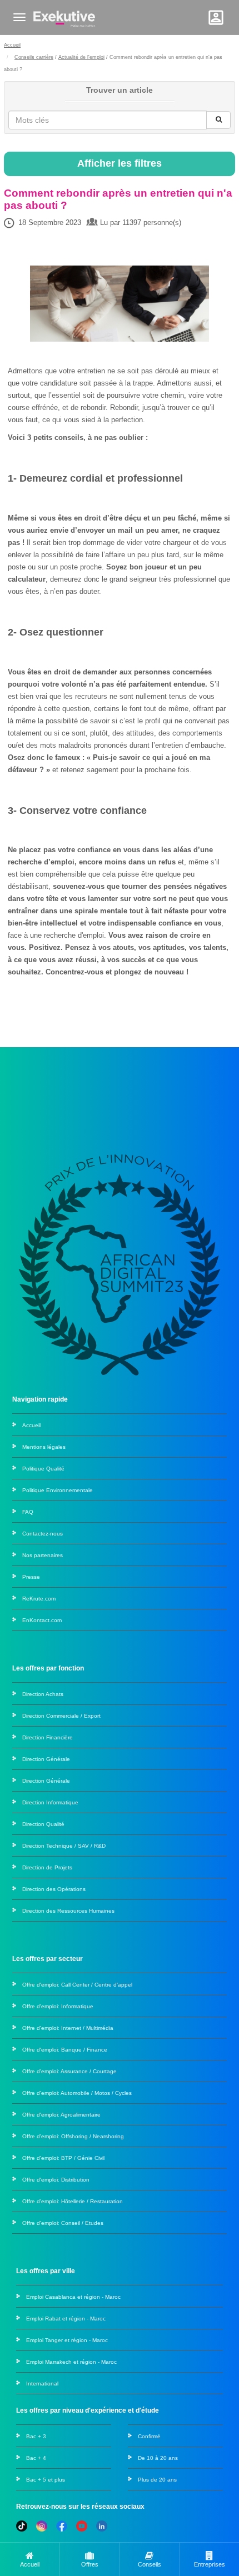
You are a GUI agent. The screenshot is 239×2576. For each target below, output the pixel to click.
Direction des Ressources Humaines (68, 1911)
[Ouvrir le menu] (19, 17)
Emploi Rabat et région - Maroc (66, 2319)
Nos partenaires (43, 1555)
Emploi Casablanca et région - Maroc (73, 2297)
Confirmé (149, 2436)
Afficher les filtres (120, 163)
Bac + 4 (36, 2458)
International (42, 2384)
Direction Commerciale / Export (61, 1716)
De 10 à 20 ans (158, 2458)
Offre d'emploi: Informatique (58, 2006)
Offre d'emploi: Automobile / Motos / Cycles (77, 2093)
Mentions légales (44, 1447)
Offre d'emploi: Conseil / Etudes (63, 2223)
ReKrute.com (39, 1599)
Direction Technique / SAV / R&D (64, 1846)
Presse (31, 1577)
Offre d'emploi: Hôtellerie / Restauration (73, 2201)
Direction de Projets (47, 1867)
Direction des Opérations (54, 1889)
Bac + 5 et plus (46, 2480)
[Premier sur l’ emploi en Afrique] (64, 17)
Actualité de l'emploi (81, 57)
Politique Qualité (43, 1469)
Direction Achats (43, 1694)
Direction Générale (46, 1759)
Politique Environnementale (58, 1490)
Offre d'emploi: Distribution (56, 2180)
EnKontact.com (42, 1620)
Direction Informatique (50, 1802)
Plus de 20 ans (157, 2480)
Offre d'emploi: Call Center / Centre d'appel (77, 1985)
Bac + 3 (36, 2436)
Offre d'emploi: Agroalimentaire (61, 2115)
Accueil (12, 45)
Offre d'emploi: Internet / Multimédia (68, 2028)
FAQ (28, 1512)
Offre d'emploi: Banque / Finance (65, 2050)
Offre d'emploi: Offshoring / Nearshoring (73, 2136)
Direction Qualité (43, 1824)
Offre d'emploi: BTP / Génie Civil (63, 2158)
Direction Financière (48, 1737)
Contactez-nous (43, 1534)
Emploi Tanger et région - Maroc (67, 2340)
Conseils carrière (34, 57)
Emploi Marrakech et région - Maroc (71, 2362)
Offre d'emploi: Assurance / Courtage (69, 2071)
